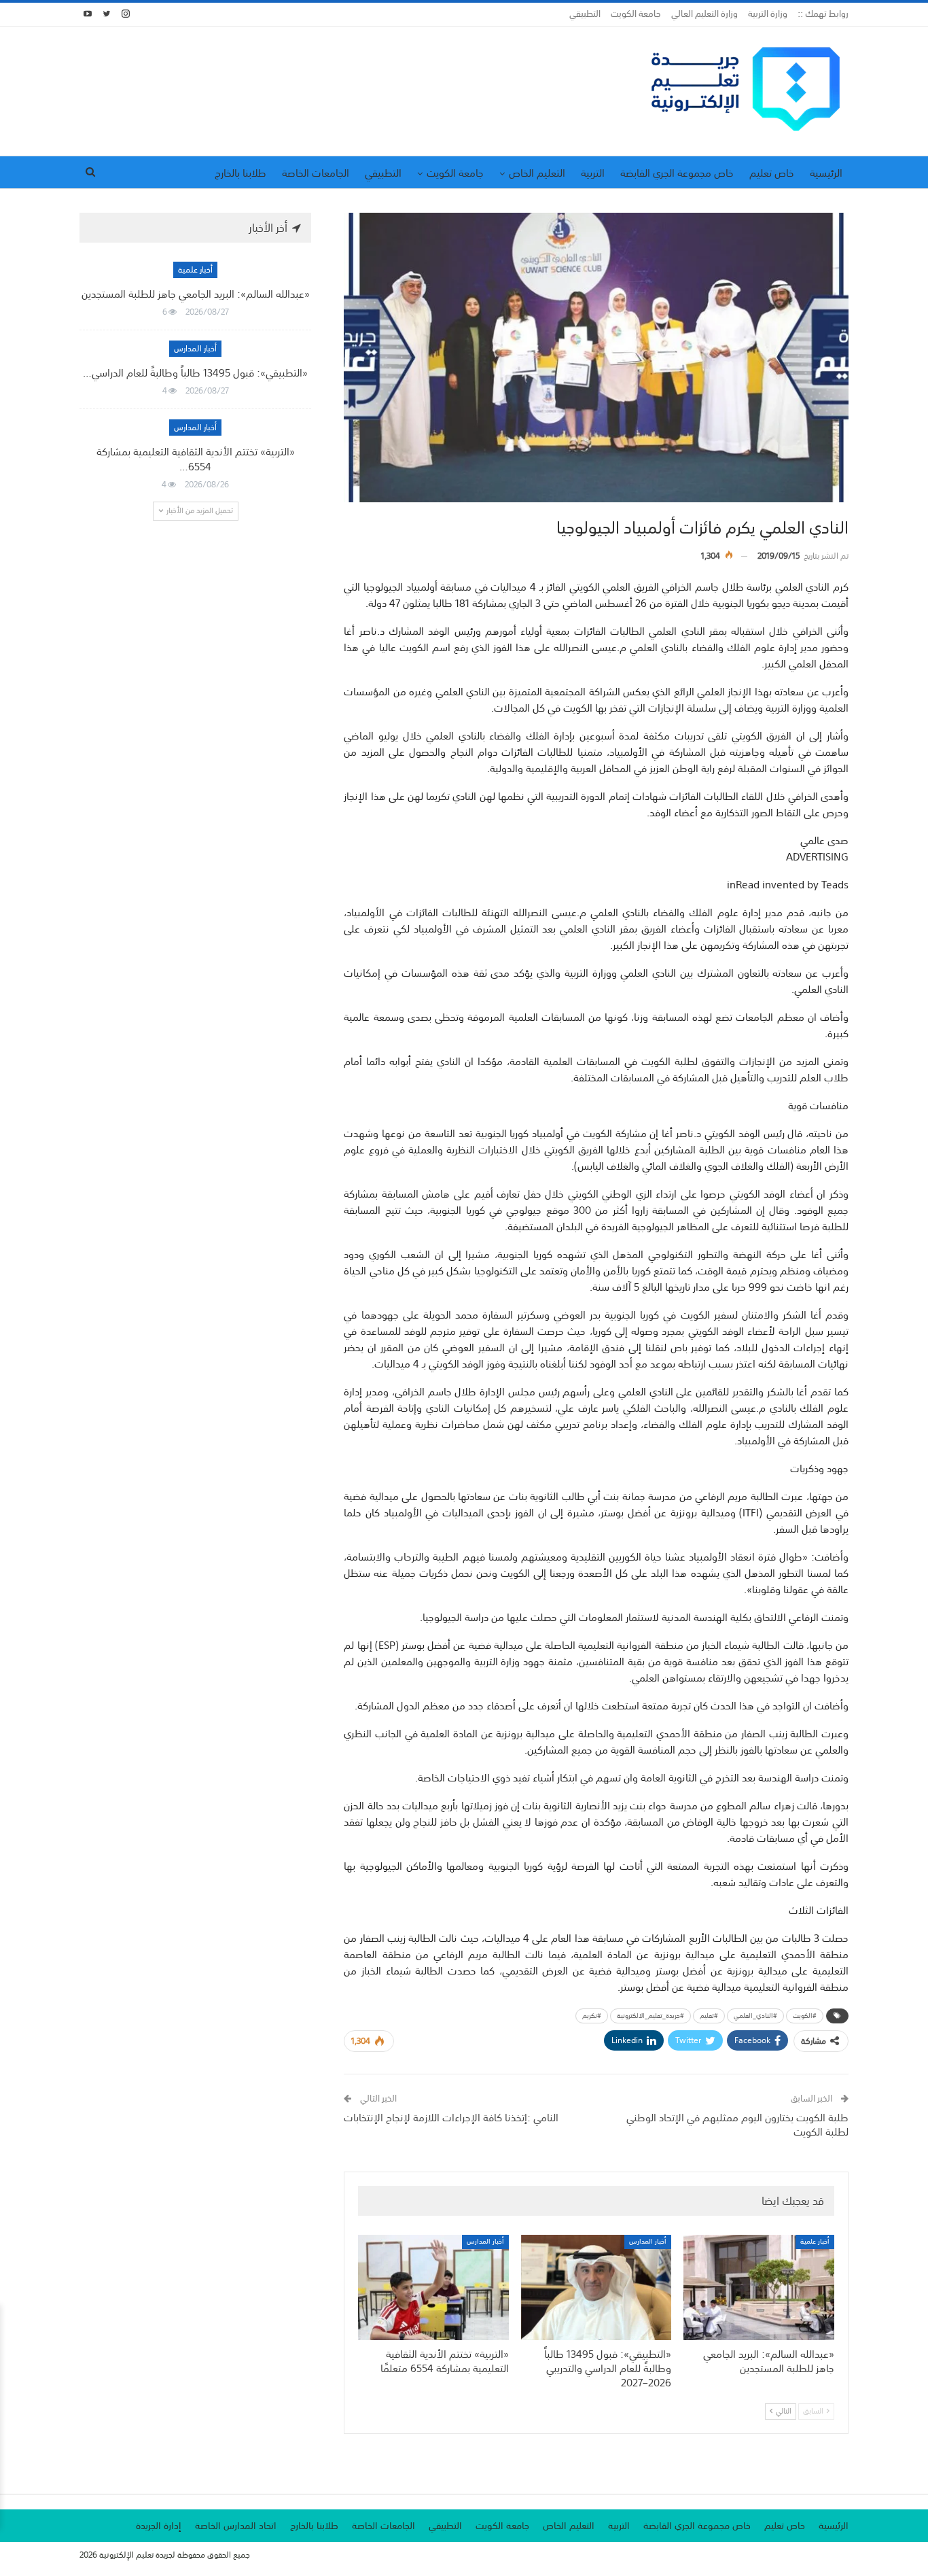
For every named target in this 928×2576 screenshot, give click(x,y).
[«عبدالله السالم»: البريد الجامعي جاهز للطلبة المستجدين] (759, 2287)
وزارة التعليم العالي (704, 14)
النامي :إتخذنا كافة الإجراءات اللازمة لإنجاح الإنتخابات (451, 2117)
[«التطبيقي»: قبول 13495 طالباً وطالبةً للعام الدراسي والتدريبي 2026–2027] (596, 2287)
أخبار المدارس (648, 2242)
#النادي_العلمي (755, 2016)
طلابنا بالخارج (240, 173)
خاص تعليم (772, 173)
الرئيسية (826, 173)
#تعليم (709, 2016)
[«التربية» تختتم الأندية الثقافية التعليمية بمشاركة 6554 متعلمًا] (433, 2287)
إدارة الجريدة (159, 2526)
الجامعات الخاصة (316, 173)
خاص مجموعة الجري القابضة (677, 173)
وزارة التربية (768, 14)
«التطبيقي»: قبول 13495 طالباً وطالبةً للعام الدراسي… (195, 372)
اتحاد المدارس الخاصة (236, 2526)
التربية (593, 173)
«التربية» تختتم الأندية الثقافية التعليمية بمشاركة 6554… (196, 459)
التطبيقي (585, 14)
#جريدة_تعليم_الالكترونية (650, 2016)
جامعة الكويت (636, 14)
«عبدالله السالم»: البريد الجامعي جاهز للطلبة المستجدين (196, 294)
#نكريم (592, 2016)
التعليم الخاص (537, 173)
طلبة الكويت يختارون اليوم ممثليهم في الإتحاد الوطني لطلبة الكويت (737, 2124)
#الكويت (805, 2016)
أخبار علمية (815, 2242)
